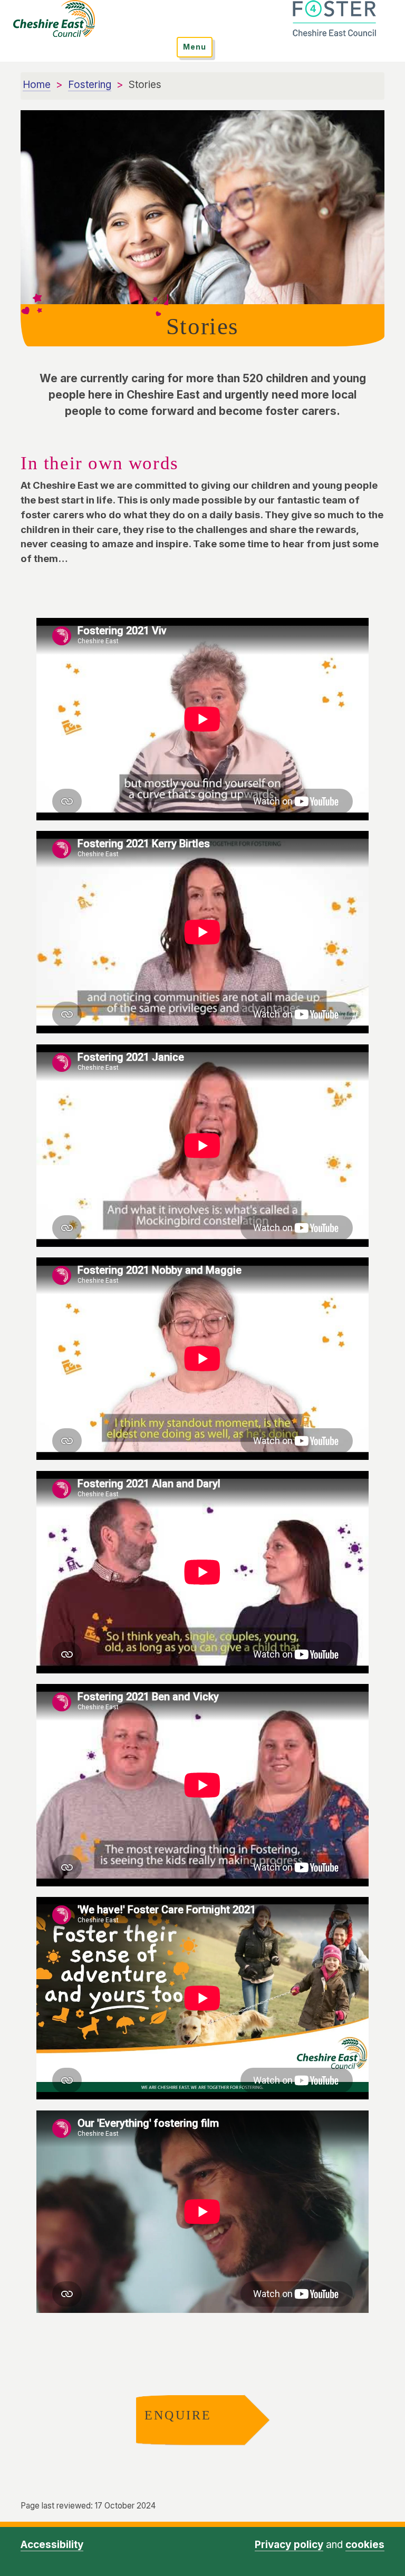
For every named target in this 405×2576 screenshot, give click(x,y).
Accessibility (52, 2545)
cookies (365, 2545)
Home (37, 85)
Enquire (175, 2415)
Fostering (90, 85)
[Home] (54, 18)
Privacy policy (289, 2545)
